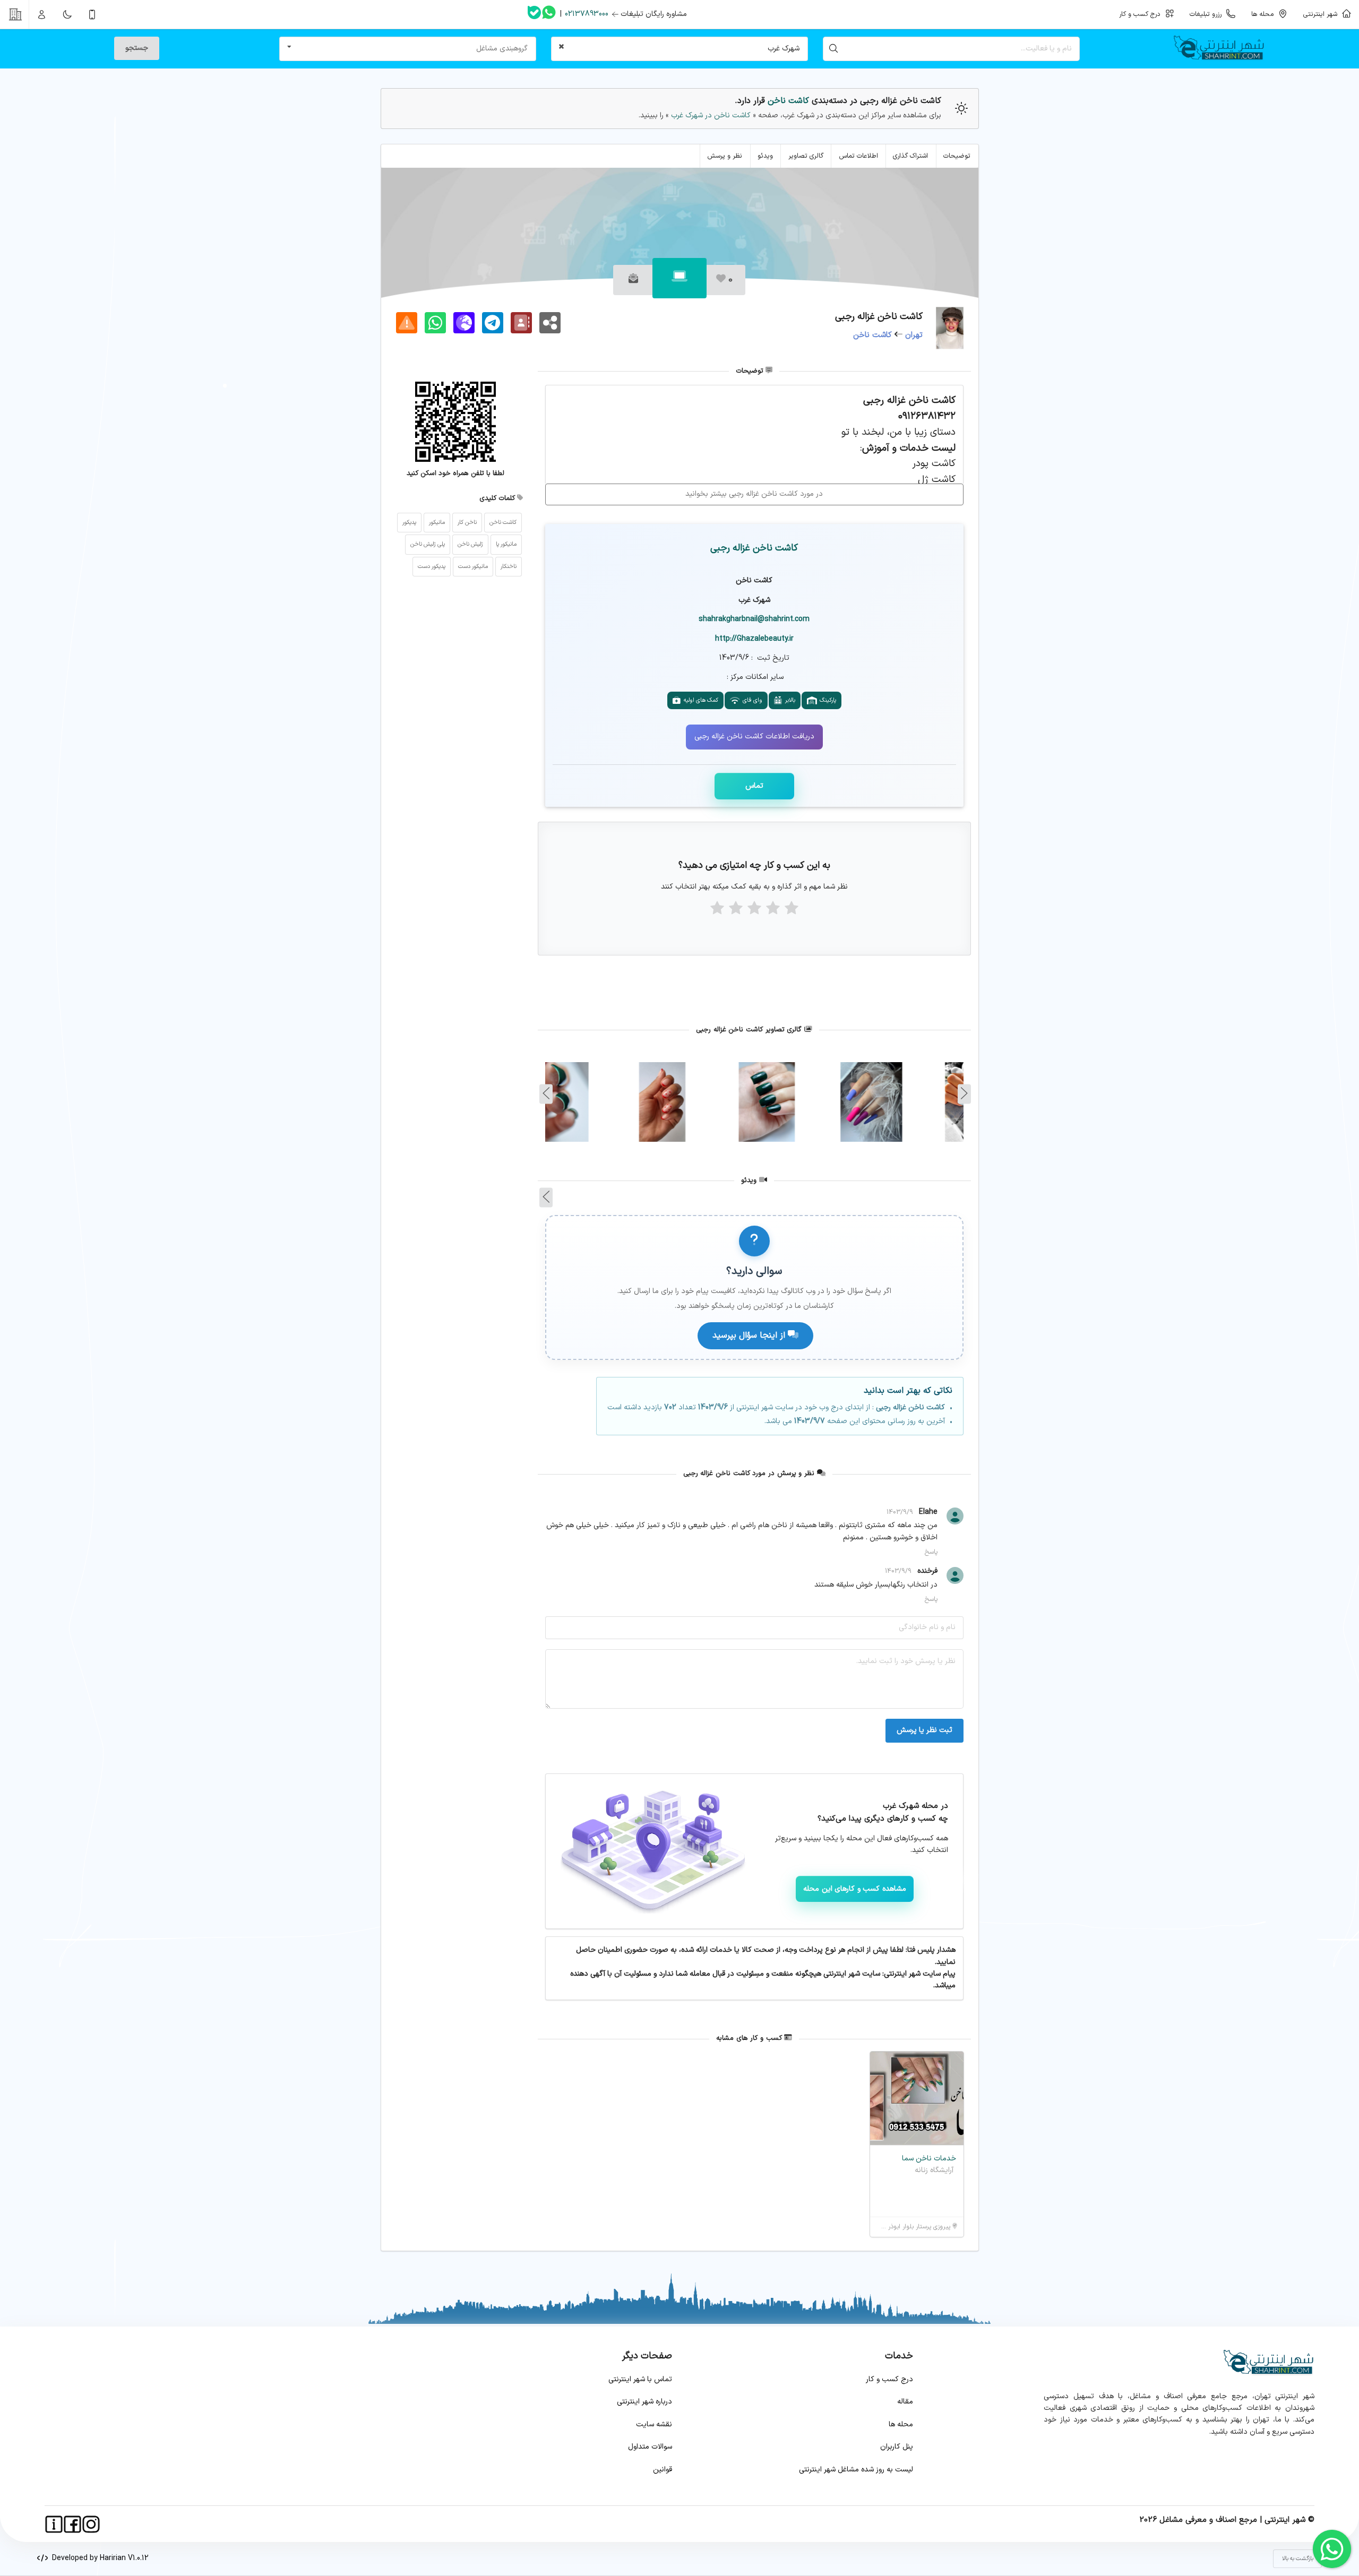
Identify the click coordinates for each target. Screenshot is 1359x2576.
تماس (754, 786)
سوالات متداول (650, 2447)
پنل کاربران (897, 2447)
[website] (464, 323)
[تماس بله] (534, 15)
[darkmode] (67, 14)
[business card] (521, 323)
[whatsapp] (435, 323)
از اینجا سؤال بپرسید (750, 1336)
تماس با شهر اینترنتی (640, 2379)
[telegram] (493, 323)
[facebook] (72, 2524)
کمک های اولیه (699, 700)
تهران (914, 335)
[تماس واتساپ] (549, 14)
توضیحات (957, 156)
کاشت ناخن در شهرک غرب (710, 115)
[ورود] (42, 14)
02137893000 (587, 14)
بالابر (789, 700)
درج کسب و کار (889, 2379)
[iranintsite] (54, 2524)
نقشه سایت (654, 2424)
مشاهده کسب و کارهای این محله (855, 1889)
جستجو (137, 48)
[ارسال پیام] (633, 280)
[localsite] (407, 323)
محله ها (901, 2424)
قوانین (663, 2470)
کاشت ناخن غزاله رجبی (754, 548)
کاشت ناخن (788, 101)
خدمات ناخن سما (929, 2159)
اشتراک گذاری (910, 156)
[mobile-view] (92, 14)
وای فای (751, 700)
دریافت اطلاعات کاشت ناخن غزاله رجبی (754, 736)
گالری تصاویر (806, 156)
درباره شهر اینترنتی (644, 2402)
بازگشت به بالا (1298, 2559)
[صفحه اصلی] (1223, 49)
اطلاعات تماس (858, 156)
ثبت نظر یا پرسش (924, 1730)
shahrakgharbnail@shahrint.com (754, 619)
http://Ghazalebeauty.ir (754, 639)
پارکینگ (826, 700)
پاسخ (931, 1552)
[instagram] (91, 2524)
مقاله (905, 2402)
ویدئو (765, 156)
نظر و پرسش (725, 156)
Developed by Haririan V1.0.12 (98, 2558)
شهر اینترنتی (1322, 14)
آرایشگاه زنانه (934, 2170)
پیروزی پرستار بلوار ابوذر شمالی (911, 2227)
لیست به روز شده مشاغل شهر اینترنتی (856, 2470)
